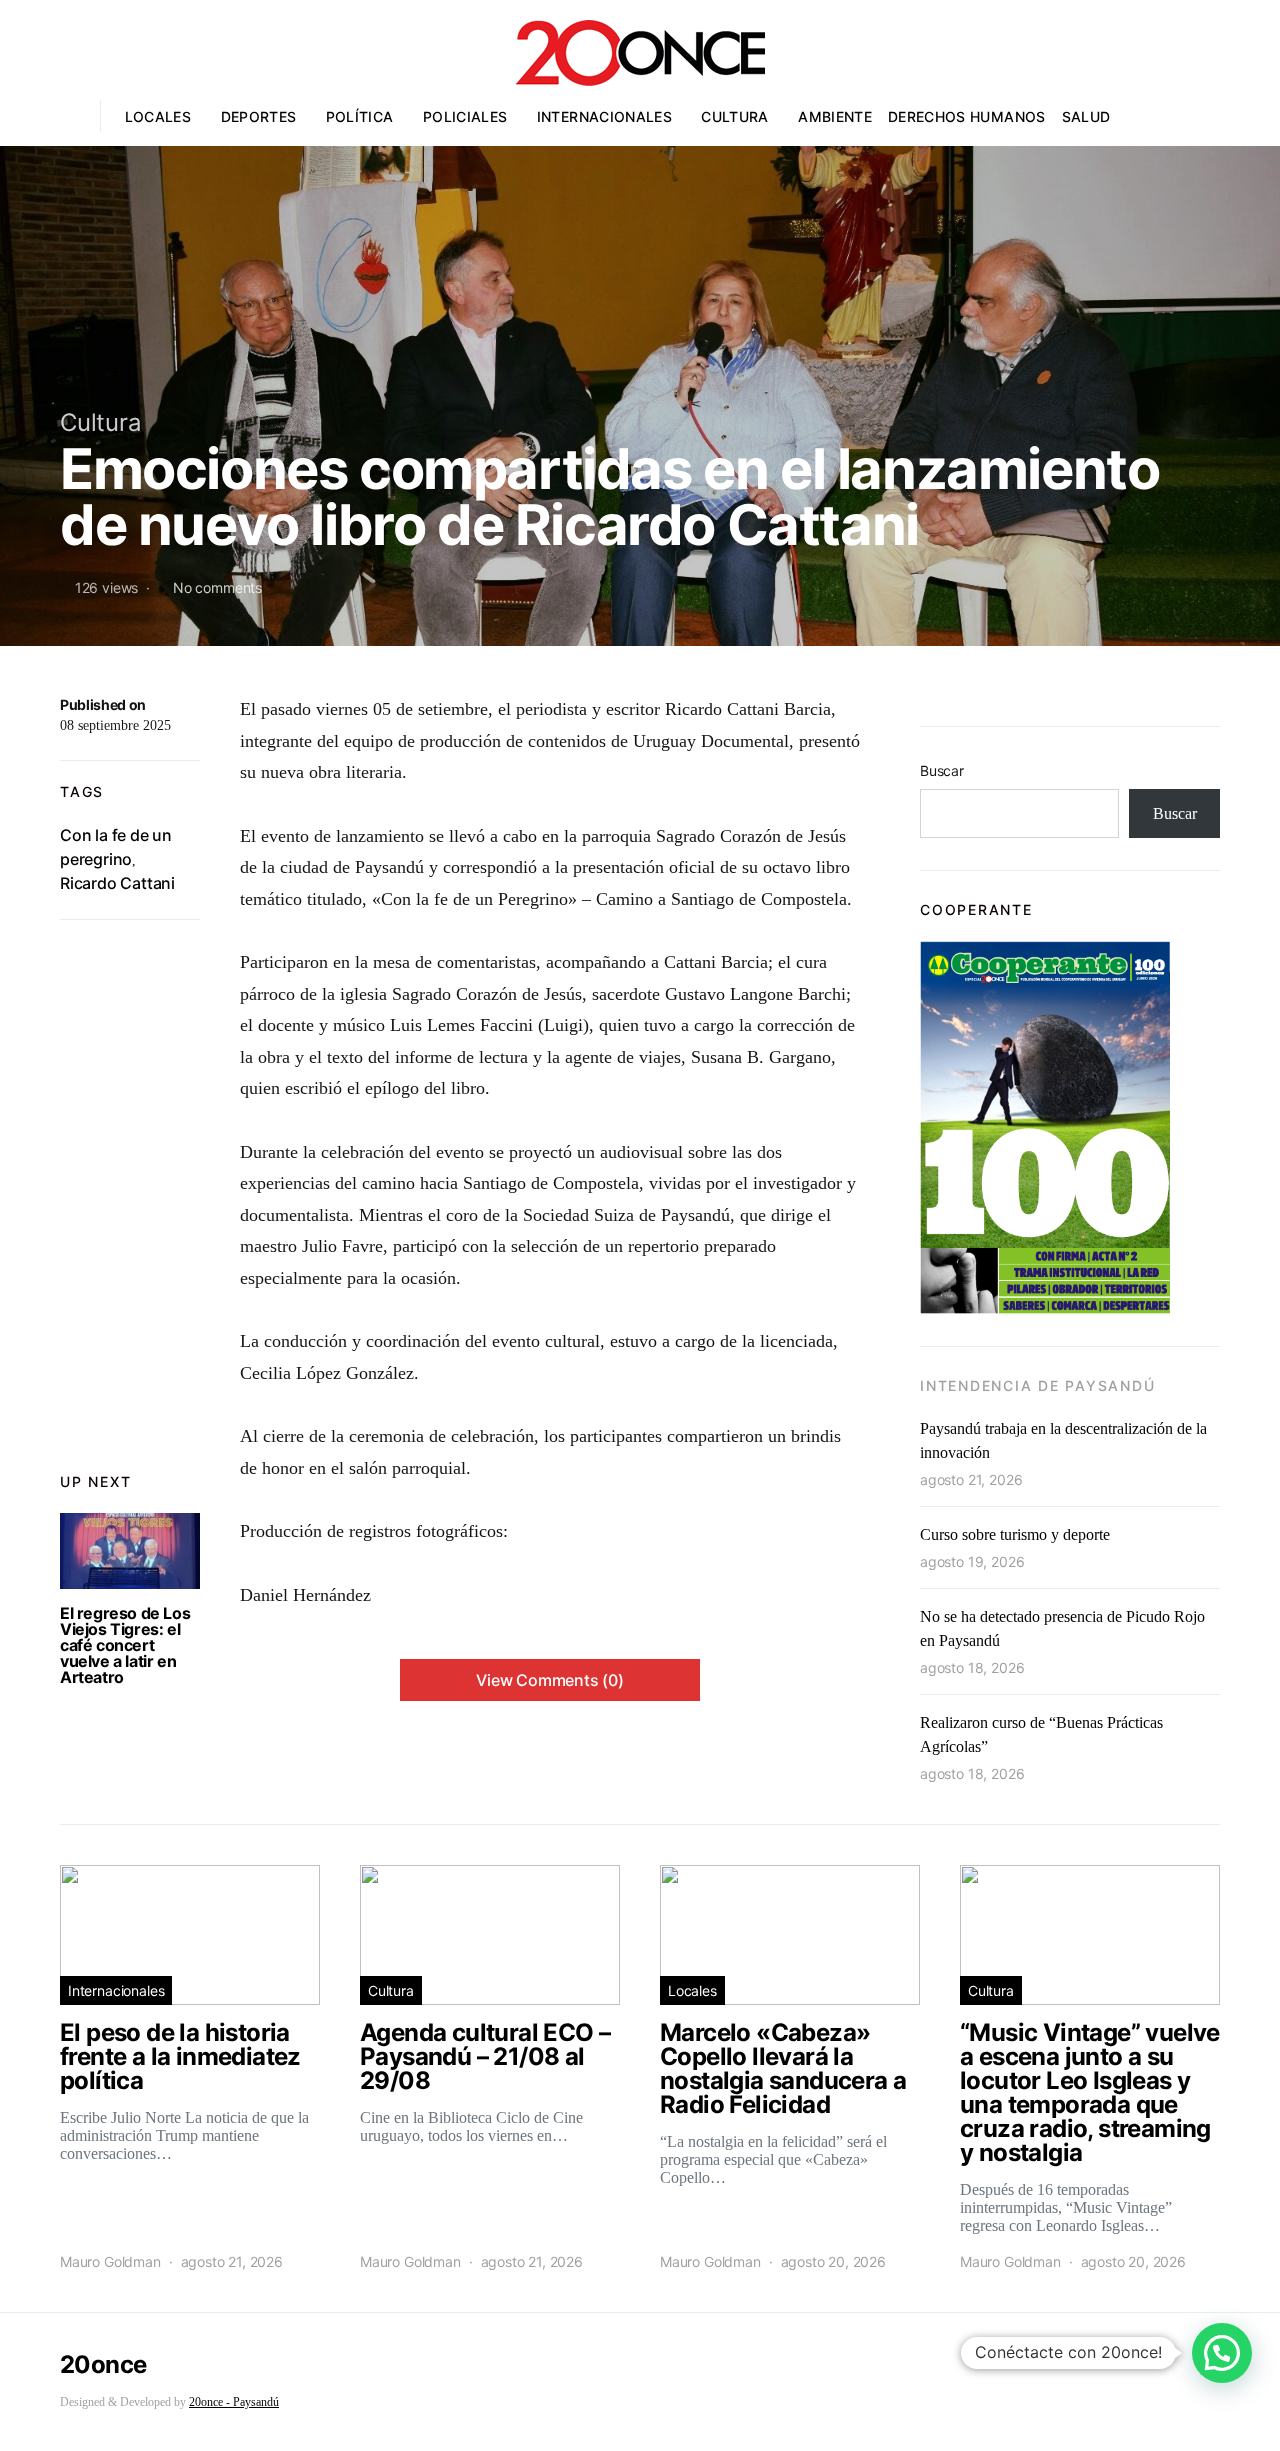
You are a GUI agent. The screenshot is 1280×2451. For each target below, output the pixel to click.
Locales (158, 116)
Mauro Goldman (110, 2261)
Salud (1086, 116)
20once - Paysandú (234, 2402)
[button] (1222, 2353)
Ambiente (835, 116)
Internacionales (604, 116)
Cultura (734, 116)
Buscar (942, 770)
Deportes (259, 116)
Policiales (465, 116)
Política (360, 116)
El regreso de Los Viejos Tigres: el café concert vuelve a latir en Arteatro (125, 1645)
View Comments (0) (550, 1680)
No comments (217, 587)
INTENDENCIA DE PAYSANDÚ (1037, 1385)
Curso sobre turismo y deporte (1015, 1534)
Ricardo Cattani (117, 883)
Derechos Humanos (967, 116)
